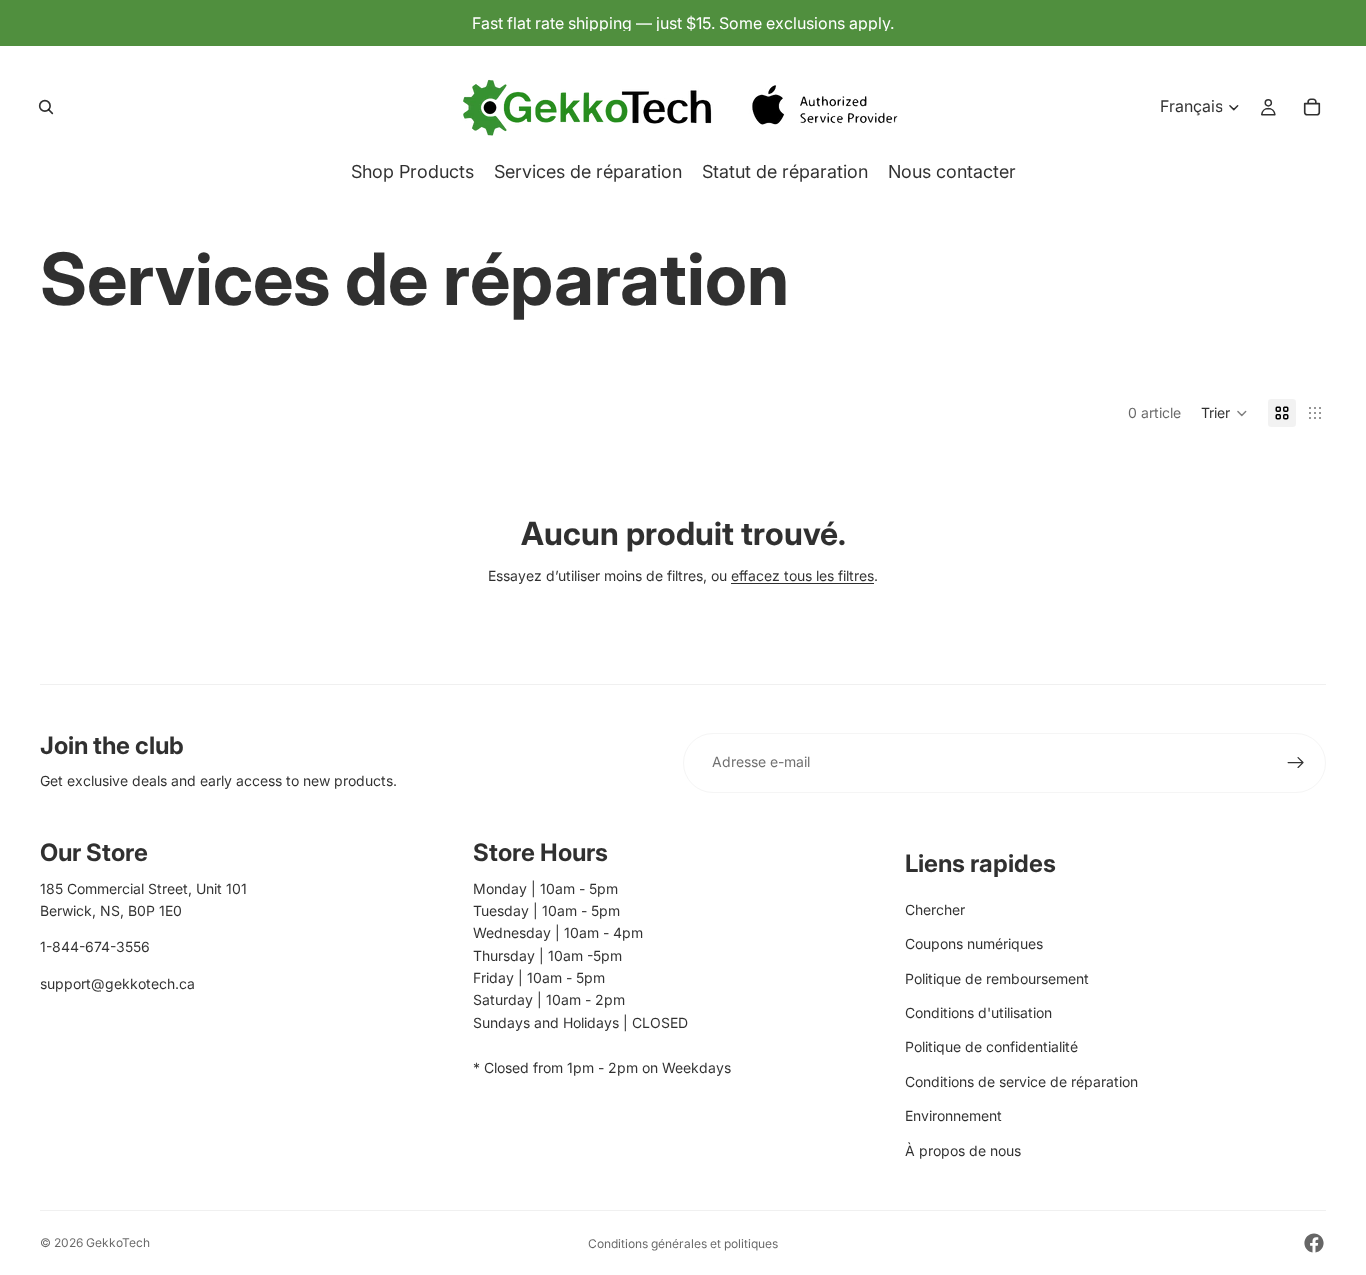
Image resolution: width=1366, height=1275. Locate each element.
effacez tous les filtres (802, 575)
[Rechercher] (46, 107)
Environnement (953, 1115)
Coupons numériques (974, 943)
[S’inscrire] (1296, 763)
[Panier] (1312, 107)
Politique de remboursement (997, 978)
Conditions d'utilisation (978, 1012)
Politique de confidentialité (991, 1046)
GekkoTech (118, 1242)
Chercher (935, 909)
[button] (1224, 413)
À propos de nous (963, 1150)
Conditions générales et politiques (683, 1243)
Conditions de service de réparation (1021, 1081)
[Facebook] (1314, 1243)
